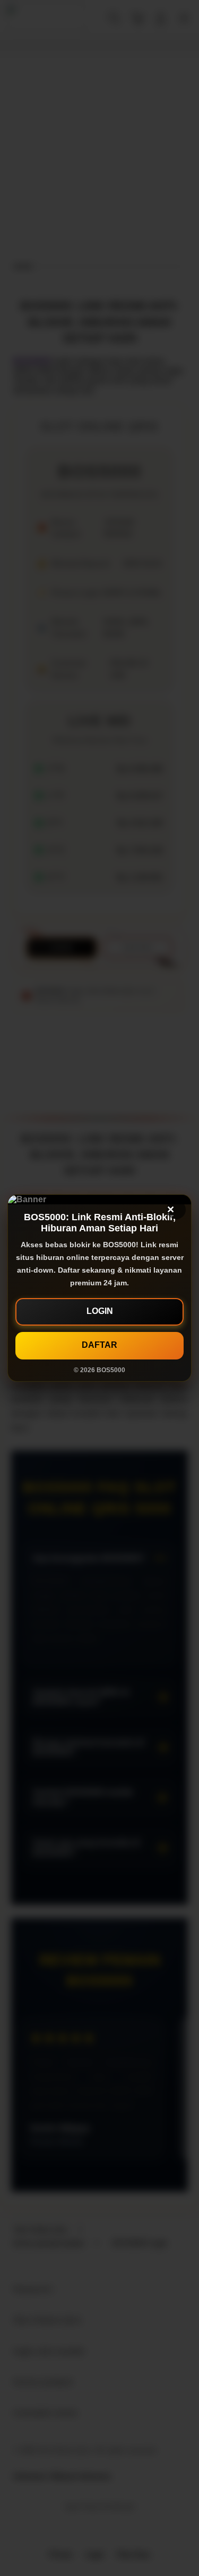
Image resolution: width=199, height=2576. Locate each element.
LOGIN (100, 1311)
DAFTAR (99, 1345)
